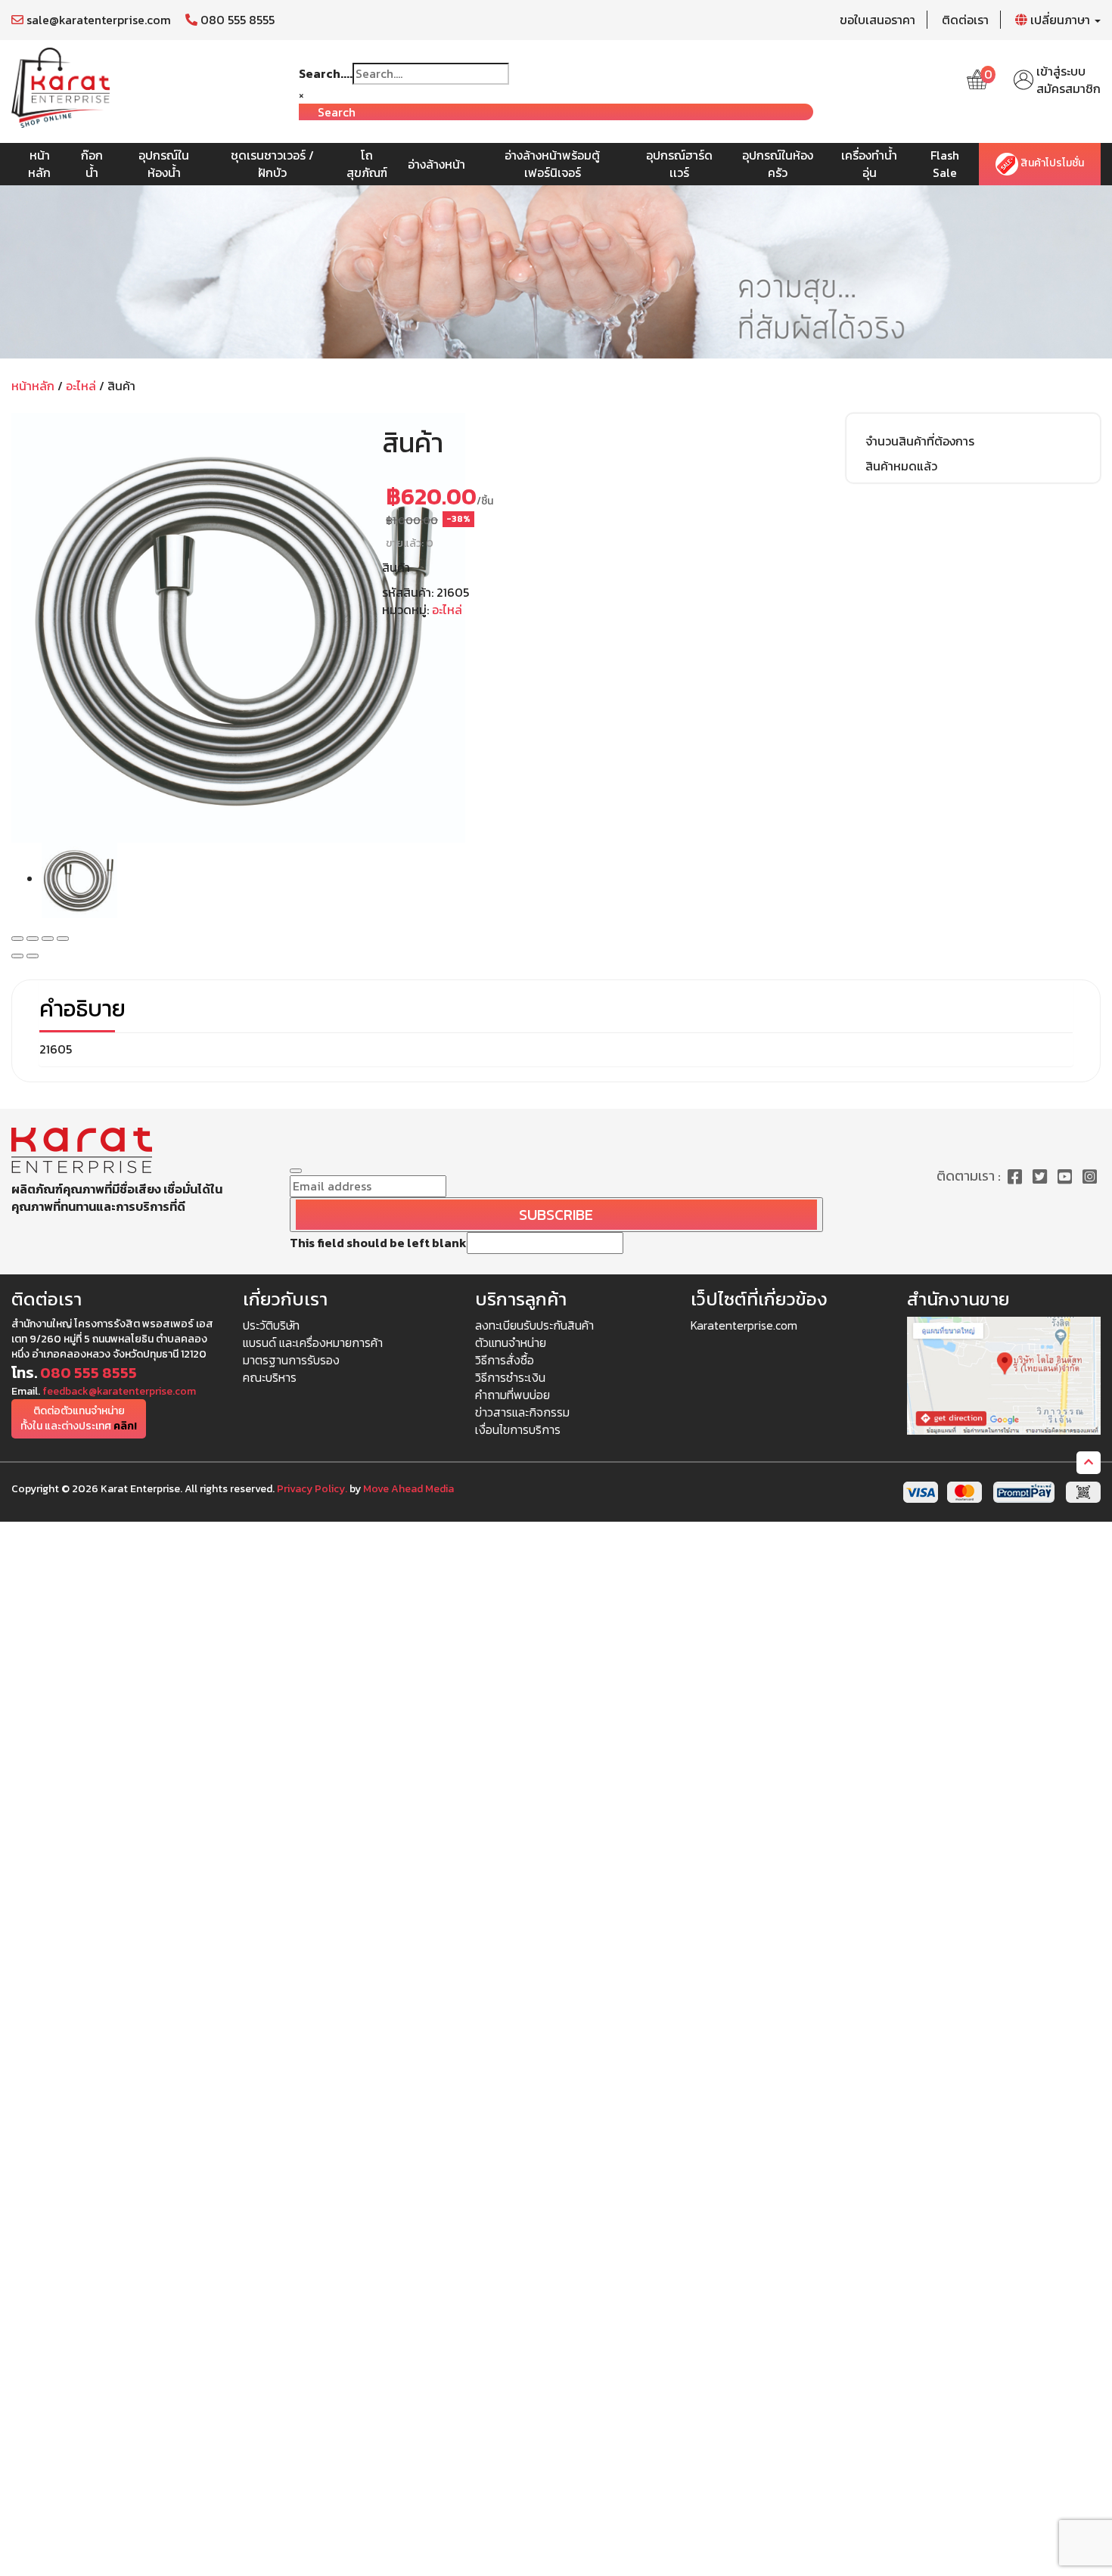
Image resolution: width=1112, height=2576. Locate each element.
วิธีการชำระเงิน (510, 1377)
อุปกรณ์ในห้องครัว (778, 164)
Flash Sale (945, 164)
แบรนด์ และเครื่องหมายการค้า (313, 1342)
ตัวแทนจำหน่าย (511, 1342)
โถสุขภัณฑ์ (367, 164)
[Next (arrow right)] (33, 956)
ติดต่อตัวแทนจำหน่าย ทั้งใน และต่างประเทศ (79, 1418)
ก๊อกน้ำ (92, 164)
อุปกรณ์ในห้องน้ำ (164, 164)
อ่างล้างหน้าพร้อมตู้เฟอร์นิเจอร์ (552, 164)
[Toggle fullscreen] (48, 939)
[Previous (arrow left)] (17, 956)
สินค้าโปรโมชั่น (1051, 164)
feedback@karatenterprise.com (119, 1391)
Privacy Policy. (312, 1489)
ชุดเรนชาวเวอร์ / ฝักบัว (272, 164)
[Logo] (61, 86)
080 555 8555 (236, 20)
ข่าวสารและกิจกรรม (522, 1412)
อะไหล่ (81, 386)
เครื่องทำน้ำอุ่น (869, 164)
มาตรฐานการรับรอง (291, 1360)
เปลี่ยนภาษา (1060, 20)
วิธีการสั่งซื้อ (505, 1360)
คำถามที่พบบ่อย (513, 1395)
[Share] (33, 939)
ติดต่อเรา (965, 20)
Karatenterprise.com (744, 1325)
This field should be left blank (378, 1243)
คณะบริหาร (270, 1377)
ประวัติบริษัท (271, 1325)
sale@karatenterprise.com (97, 20)
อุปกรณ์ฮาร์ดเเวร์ (679, 164)
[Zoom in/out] (63, 939)
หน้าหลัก (39, 164)
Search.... (326, 74)
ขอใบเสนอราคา (877, 20)
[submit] (296, 1171)
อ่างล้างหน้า (436, 164)
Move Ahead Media (408, 1489)
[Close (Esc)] (17, 939)
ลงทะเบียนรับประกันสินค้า (534, 1325)
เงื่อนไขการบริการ (518, 1429)
